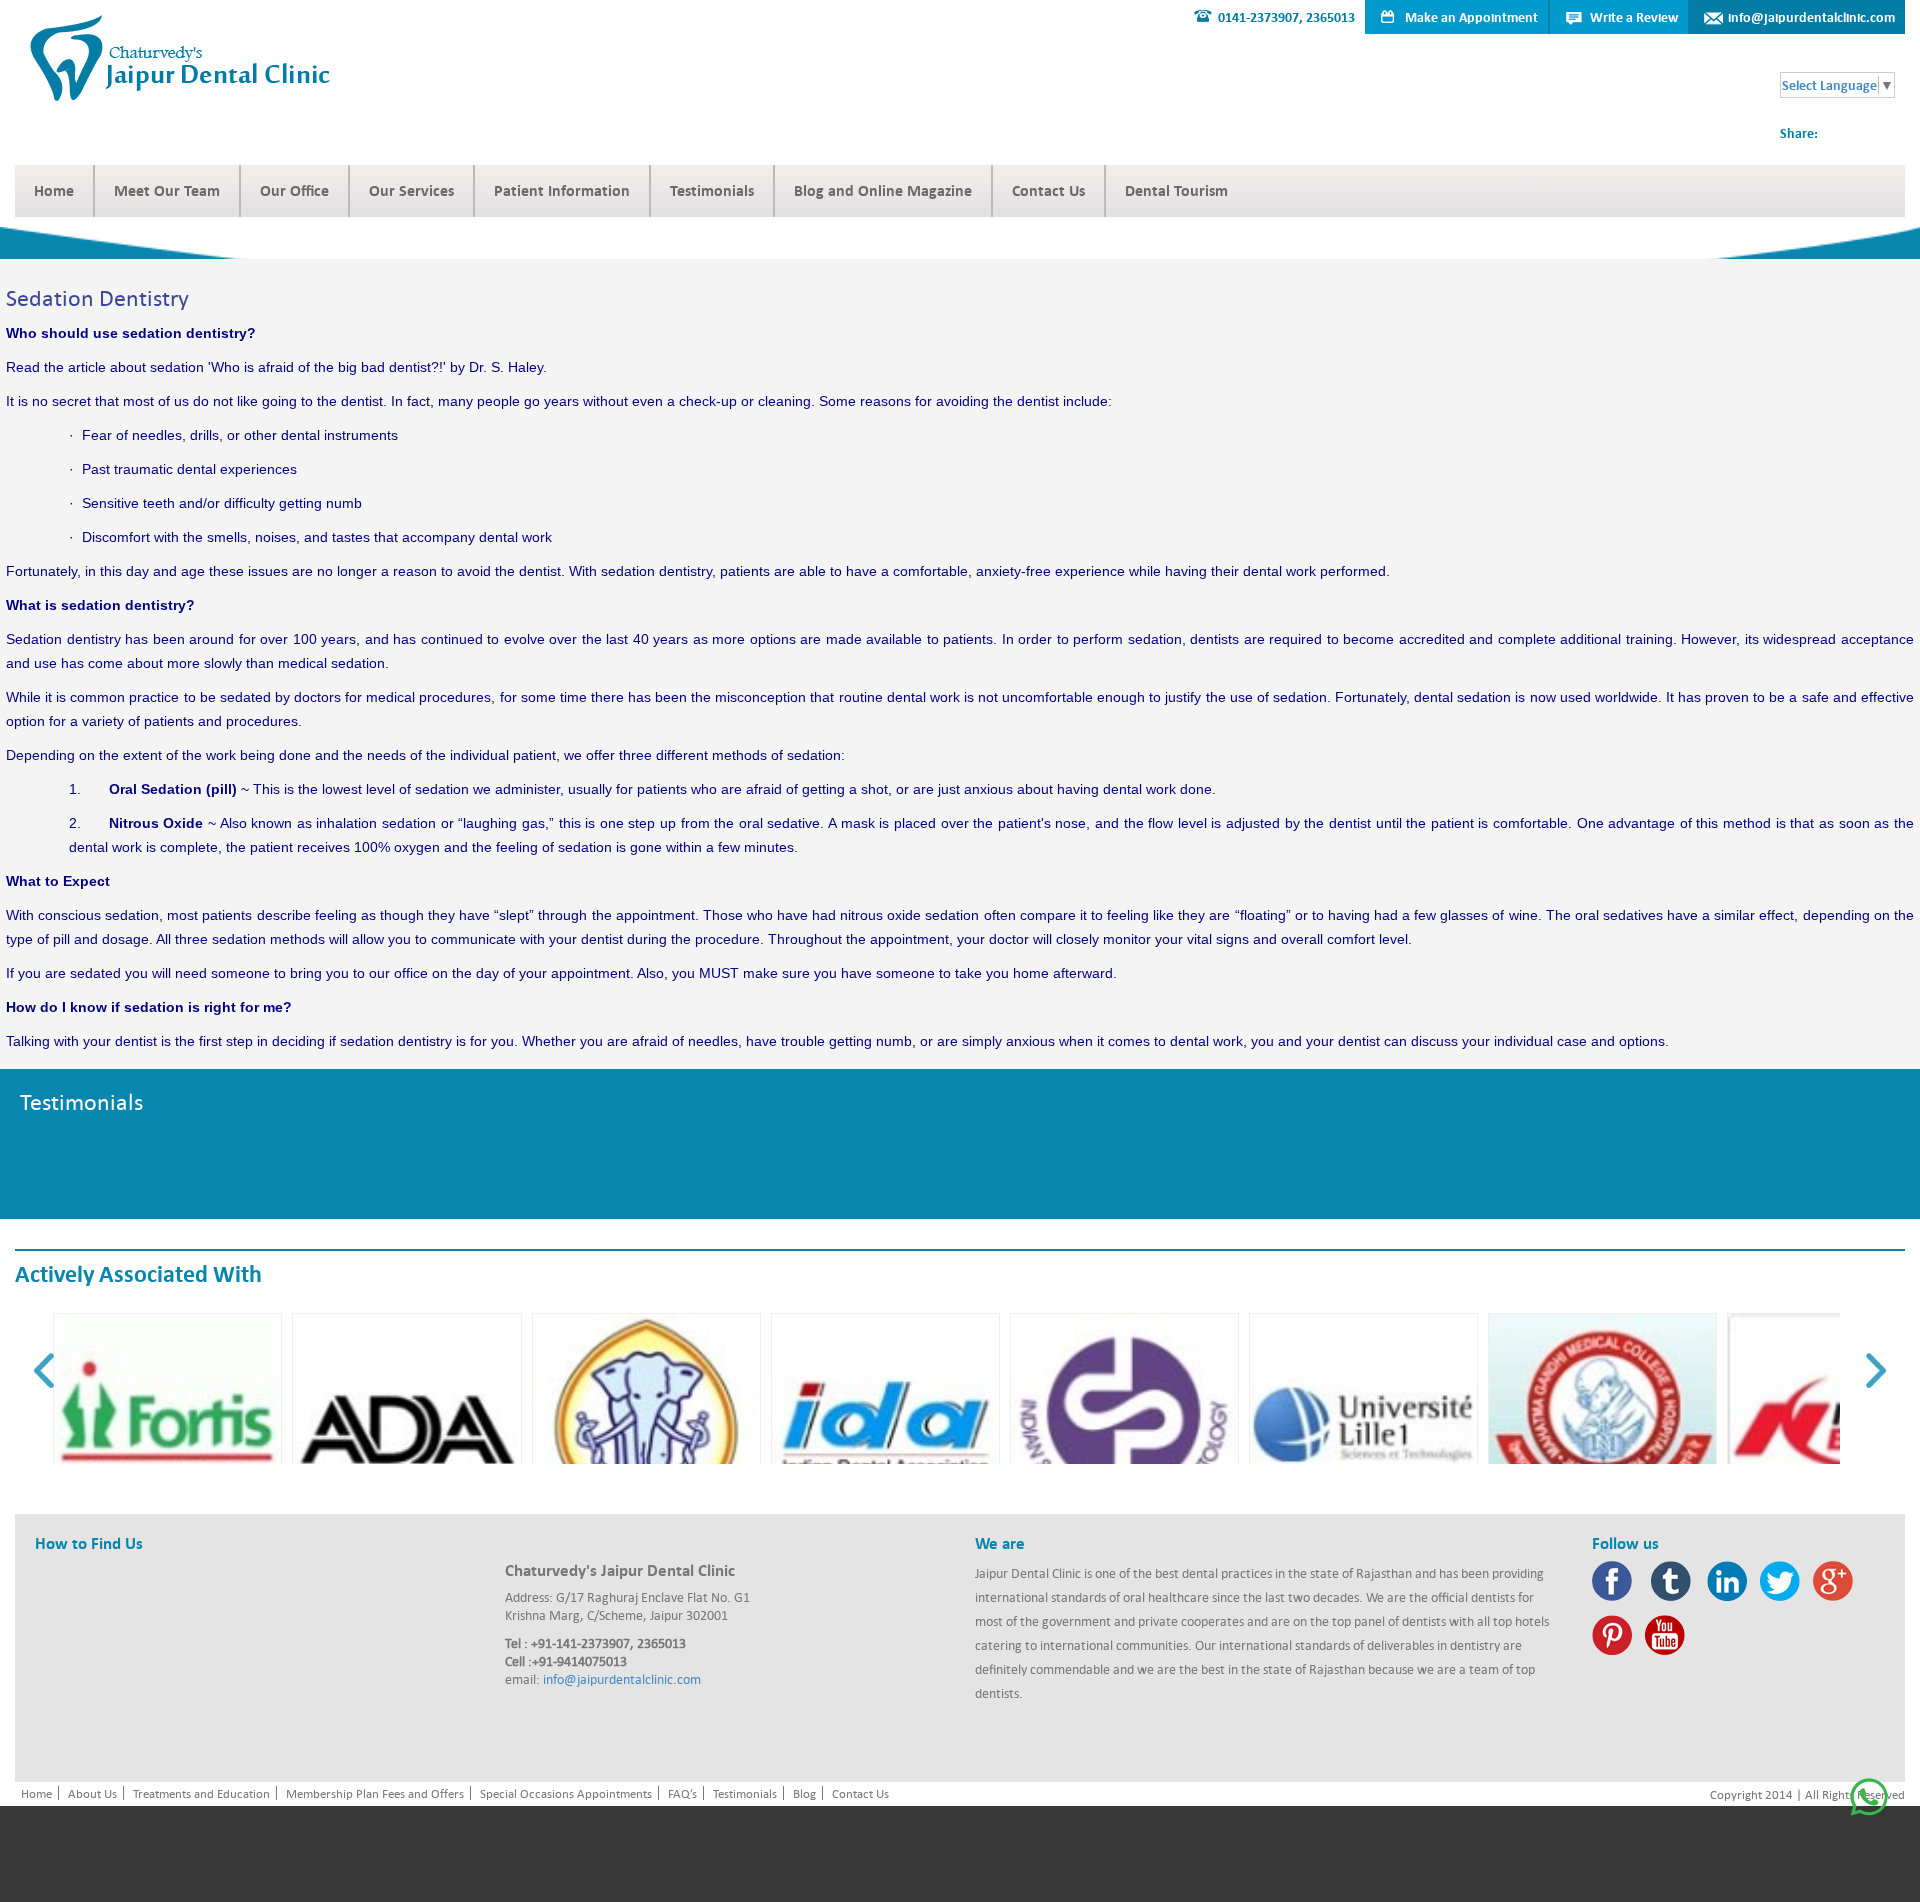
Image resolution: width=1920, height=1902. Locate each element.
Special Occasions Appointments (566, 1793)
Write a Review (1634, 17)
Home (54, 190)
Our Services (411, 190)
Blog (804, 1793)
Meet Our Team (167, 190)
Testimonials (712, 190)
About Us (92, 1793)
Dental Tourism (1176, 190)
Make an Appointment (1471, 17)
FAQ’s (682, 1793)
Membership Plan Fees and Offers (375, 1793)
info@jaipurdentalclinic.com (1811, 17)
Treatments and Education (201, 1793)
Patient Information (562, 190)
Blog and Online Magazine (883, 190)
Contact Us (1048, 190)
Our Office (294, 190)
